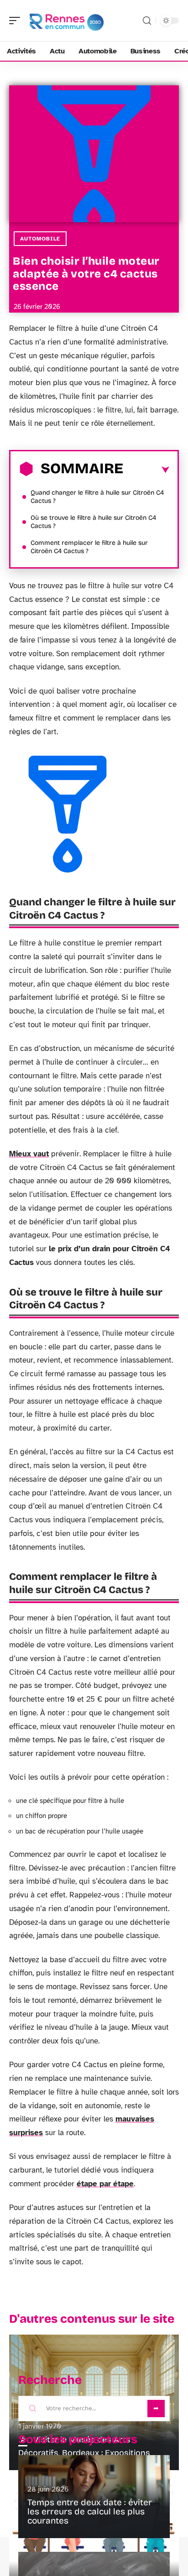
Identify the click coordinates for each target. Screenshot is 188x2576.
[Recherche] (147, 21)
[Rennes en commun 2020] (66, 21)
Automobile (40, 239)
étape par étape (105, 2184)
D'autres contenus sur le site (92, 2319)
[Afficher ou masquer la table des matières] (146, 470)
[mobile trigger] (17, 21)
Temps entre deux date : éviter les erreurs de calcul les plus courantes (90, 2511)
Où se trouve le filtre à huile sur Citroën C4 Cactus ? (93, 522)
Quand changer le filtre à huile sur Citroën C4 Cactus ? (97, 497)
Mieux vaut (29, 1154)
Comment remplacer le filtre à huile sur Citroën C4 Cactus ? (89, 547)
